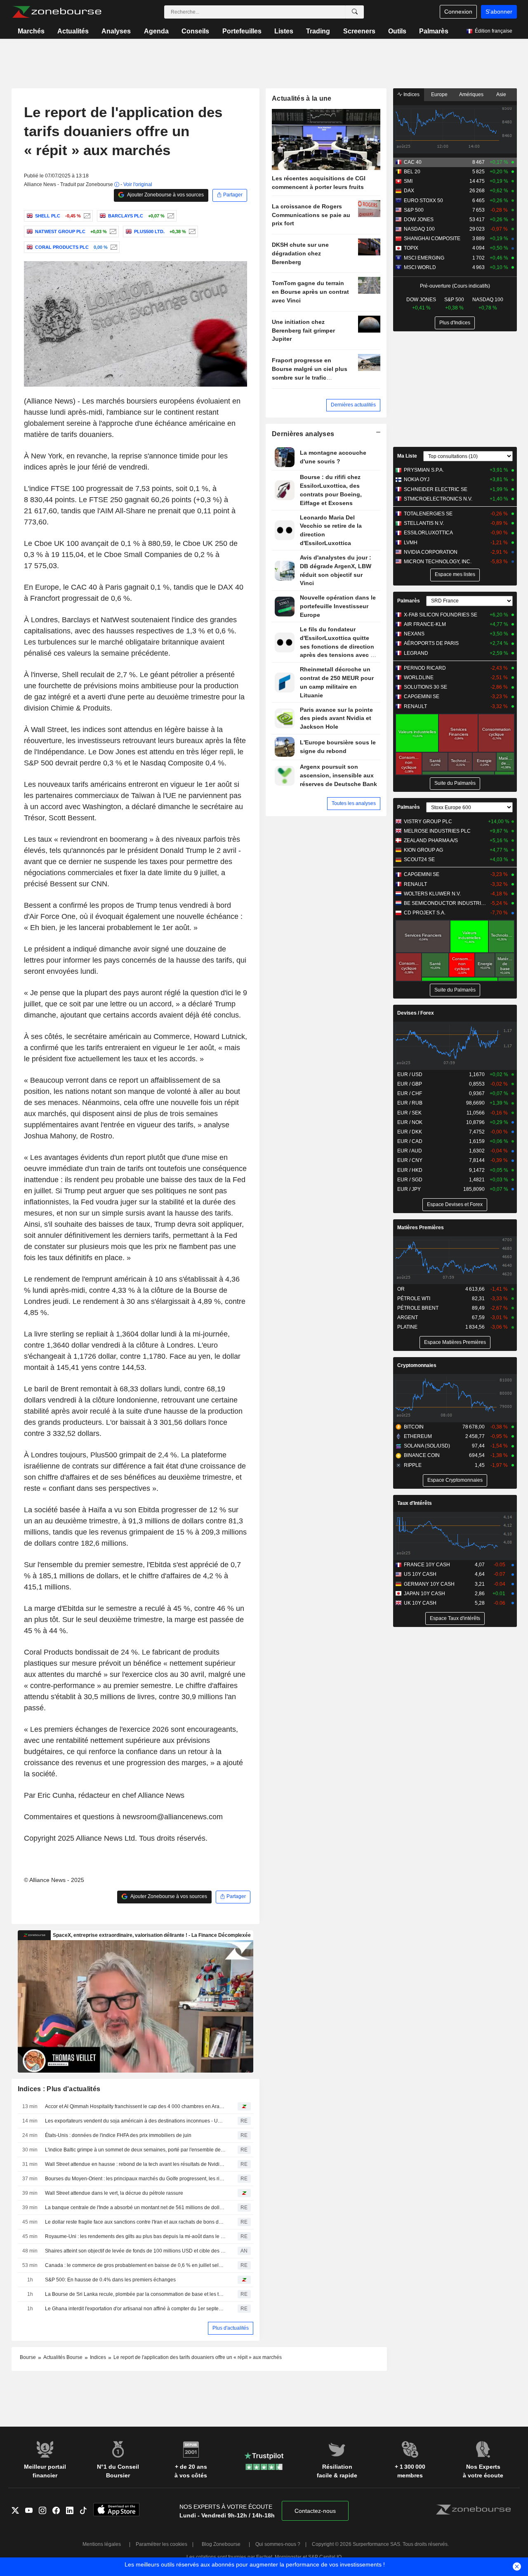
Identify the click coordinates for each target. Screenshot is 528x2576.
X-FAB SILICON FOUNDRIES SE (441, 615)
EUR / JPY (409, 1189)
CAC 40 (413, 162)
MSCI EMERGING (424, 258)
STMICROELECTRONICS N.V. (438, 499)
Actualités (73, 31)
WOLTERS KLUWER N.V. (432, 894)
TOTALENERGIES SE (428, 514)
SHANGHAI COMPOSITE (432, 238)
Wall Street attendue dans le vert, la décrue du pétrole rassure (114, 2193)
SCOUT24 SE (419, 859)
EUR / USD (410, 1074)
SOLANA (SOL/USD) (427, 1446)
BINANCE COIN (422, 1455)
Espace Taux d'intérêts (455, 1618)
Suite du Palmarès (455, 783)
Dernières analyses (303, 434)
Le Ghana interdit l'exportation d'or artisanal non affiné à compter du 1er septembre (135, 2309)
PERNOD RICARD (425, 668)
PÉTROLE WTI (414, 1299)
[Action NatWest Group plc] (112, 231)
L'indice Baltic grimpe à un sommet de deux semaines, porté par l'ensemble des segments (135, 2150)
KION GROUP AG (423, 850)
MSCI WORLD (420, 267)
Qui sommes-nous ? (278, 2544)
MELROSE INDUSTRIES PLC (437, 831)
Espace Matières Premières (455, 1342)
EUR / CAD (410, 1141)
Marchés (31, 31)
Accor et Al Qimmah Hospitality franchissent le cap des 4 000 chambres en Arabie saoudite (135, 2106)
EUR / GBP (410, 1084)
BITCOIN (414, 1427)
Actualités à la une (302, 98)
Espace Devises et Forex (455, 1204)
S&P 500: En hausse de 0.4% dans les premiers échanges (110, 2280)
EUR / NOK (410, 1122)
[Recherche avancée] (355, 12)
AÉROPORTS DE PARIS (431, 643)
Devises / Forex (416, 1013)
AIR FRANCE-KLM (425, 624)
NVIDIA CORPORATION (431, 552)
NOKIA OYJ (417, 479)
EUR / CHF (410, 1093)
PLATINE (407, 1327)
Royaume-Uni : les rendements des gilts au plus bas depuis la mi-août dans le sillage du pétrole (135, 2236)
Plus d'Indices (455, 323)
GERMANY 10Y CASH (429, 1584)
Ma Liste (407, 456)
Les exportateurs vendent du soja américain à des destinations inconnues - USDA (135, 2121)
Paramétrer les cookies (161, 2544)
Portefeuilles (242, 31)
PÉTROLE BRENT (418, 1308)
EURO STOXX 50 (423, 201)
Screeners (359, 31)
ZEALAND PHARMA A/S (431, 841)
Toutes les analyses (354, 803)
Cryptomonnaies (417, 1365)
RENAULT (415, 706)
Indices (411, 94)
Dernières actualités (353, 405)
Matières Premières (421, 1228)
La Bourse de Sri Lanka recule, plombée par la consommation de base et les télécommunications (135, 2294)
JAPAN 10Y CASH (424, 1594)
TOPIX (411, 248)
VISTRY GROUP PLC (428, 822)
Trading (318, 31)
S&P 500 (414, 210)
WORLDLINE (419, 678)
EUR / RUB (410, 1103)
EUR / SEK (409, 1113)
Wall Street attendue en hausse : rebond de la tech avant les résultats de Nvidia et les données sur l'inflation (135, 2164)
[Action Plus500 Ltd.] (191, 231)
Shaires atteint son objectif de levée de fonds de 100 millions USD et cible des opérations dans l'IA (135, 2251)
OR (401, 1289)
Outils (397, 31)
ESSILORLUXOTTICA (428, 533)
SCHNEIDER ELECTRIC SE (436, 489)
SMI (408, 181)
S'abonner (499, 12)
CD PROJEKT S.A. (425, 913)
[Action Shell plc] (86, 216)
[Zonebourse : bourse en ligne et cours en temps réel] (57, 12)
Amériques (471, 94)
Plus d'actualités (231, 2328)
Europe (439, 94)
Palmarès (434, 31)
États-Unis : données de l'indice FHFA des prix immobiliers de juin (118, 2135)
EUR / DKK (410, 1132)
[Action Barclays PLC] (170, 216)
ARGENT (408, 1318)
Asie (501, 94)
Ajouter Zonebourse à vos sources (165, 195)
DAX (409, 191)
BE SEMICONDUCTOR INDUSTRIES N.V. (445, 903)
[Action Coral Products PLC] (113, 247)
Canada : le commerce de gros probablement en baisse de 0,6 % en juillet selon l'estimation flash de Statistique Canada (135, 2265)
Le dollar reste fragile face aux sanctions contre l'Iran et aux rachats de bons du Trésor (135, 2222)
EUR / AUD (410, 1151)
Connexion (458, 12)
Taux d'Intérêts (415, 1503)
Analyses (116, 31)
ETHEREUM (418, 1436)
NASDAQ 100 (419, 229)
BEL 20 (412, 172)
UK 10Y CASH (420, 1603)
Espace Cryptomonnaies (455, 1480)
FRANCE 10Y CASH (427, 1565)
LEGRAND (416, 653)
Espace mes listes (455, 574)
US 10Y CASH (420, 1574)
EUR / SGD (410, 1180)
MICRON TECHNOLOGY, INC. (438, 562)
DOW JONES (419, 220)
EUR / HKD (410, 1170)
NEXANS (414, 634)
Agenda (156, 31)
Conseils (195, 31)
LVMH (411, 543)
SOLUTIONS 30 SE (425, 687)
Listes (284, 31)
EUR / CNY (410, 1160)
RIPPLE (413, 1465)
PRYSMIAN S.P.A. (424, 470)
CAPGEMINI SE (422, 697)
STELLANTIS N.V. (424, 523)
